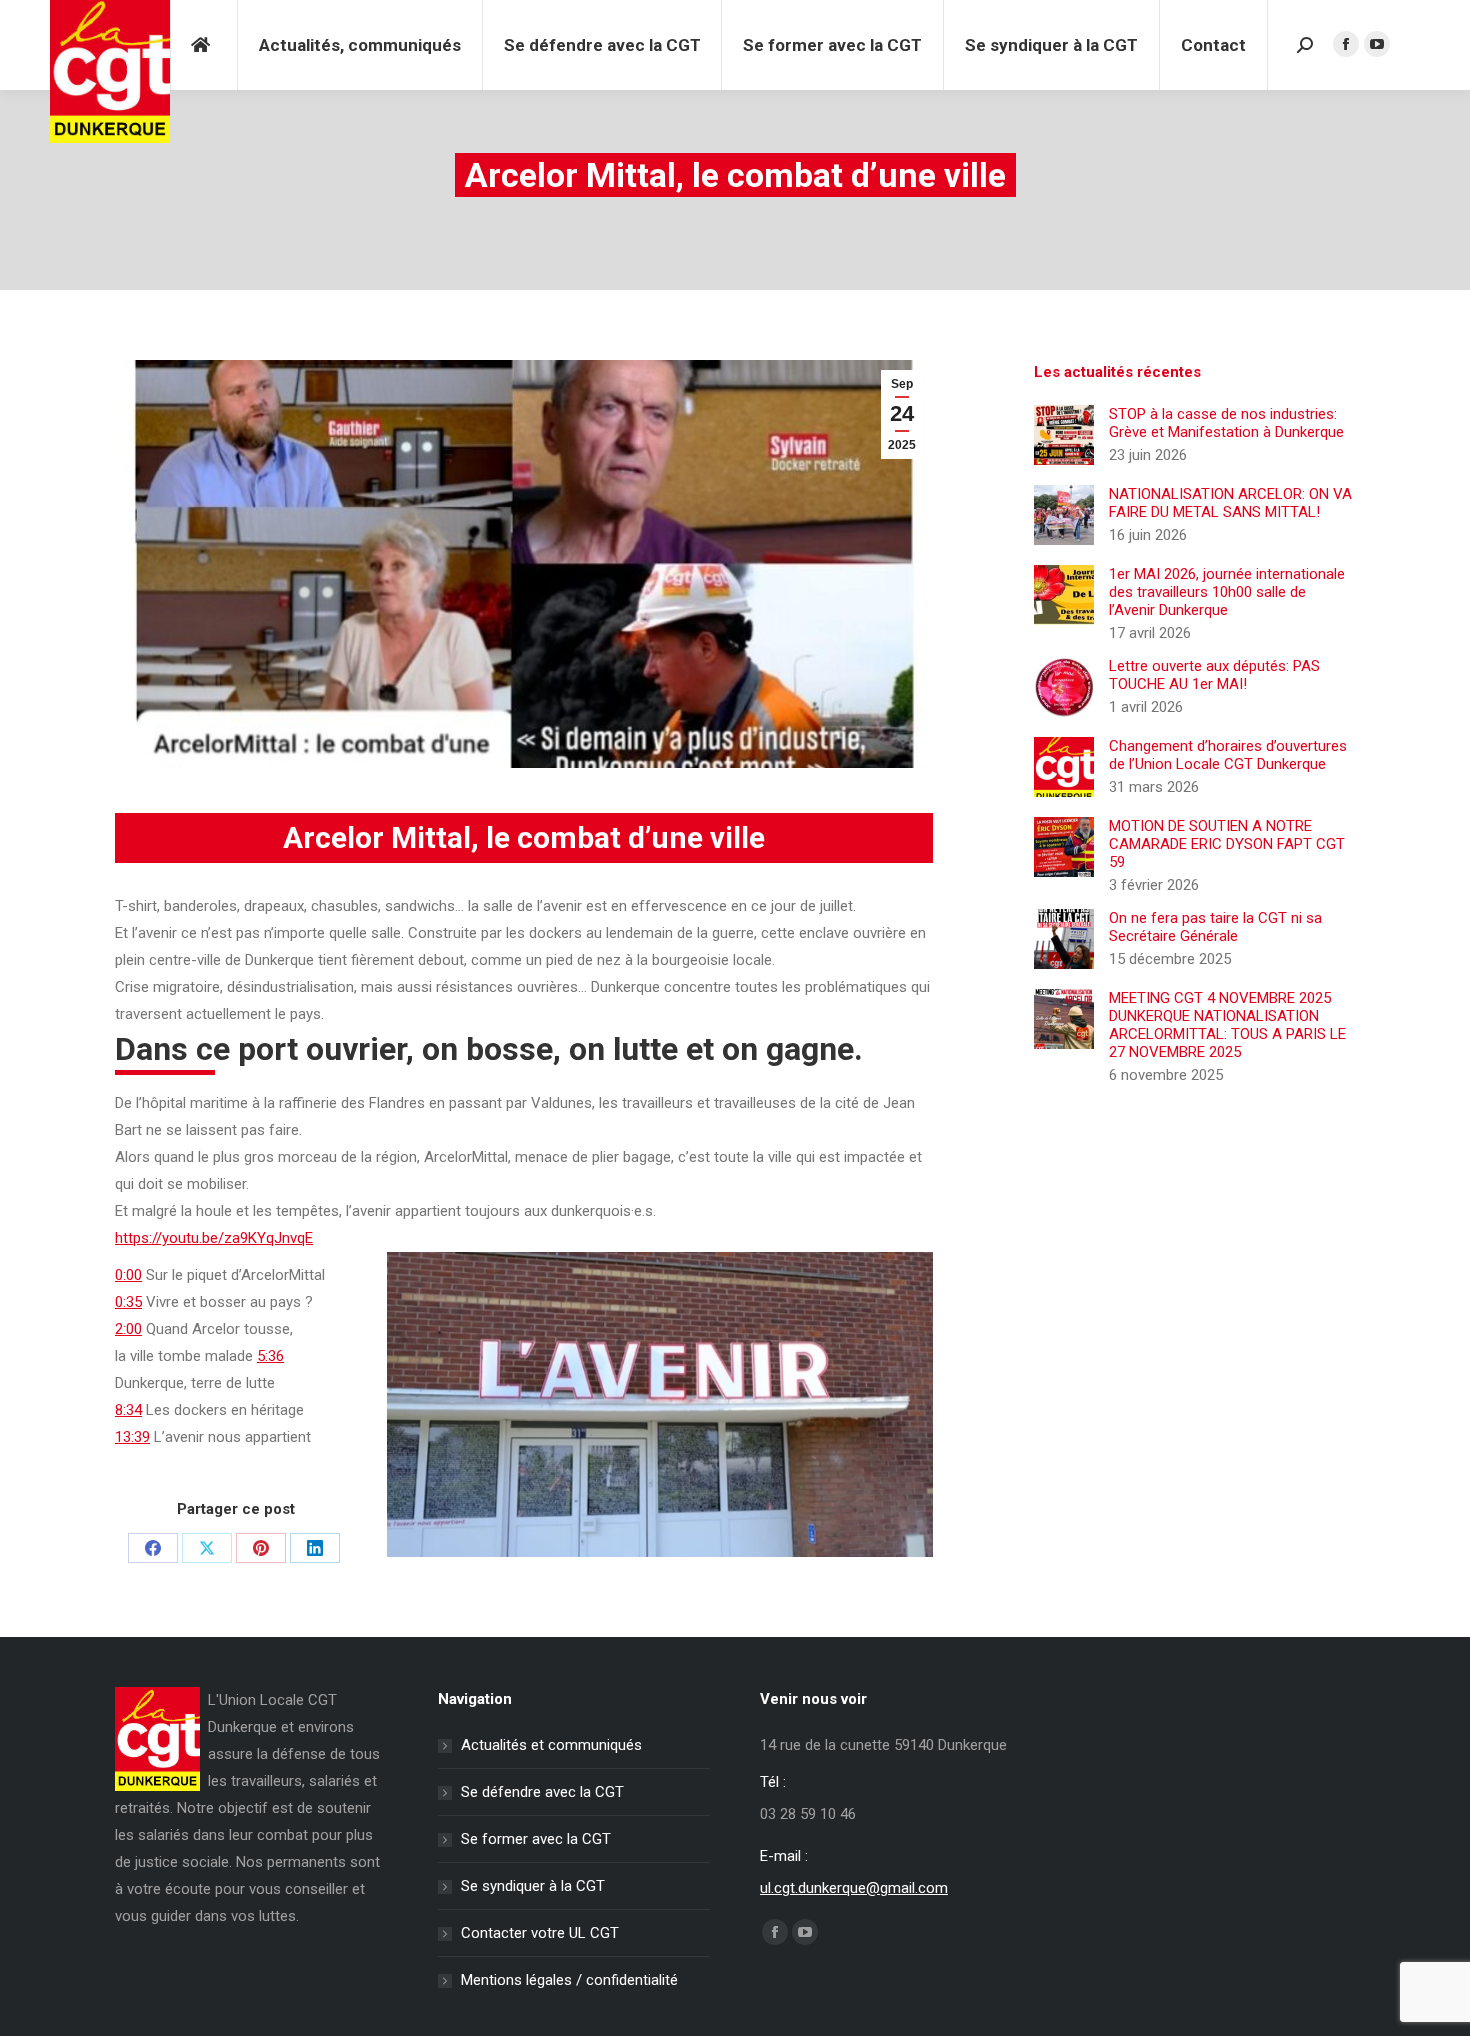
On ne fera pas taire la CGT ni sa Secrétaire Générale (1215, 927)
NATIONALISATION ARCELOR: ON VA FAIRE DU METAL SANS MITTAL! (1230, 503)
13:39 (132, 1437)
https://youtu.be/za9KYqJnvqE (214, 1238)
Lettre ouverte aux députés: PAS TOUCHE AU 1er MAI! (1214, 675)
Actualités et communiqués (551, 1745)
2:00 (128, 1329)
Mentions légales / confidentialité (569, 1980)
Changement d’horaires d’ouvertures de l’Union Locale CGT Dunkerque (1228, 755)
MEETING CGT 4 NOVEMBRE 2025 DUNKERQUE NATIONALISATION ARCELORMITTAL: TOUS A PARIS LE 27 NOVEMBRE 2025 (1227, 1025)
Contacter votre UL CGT (540, 1933)
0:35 (128, 1302)
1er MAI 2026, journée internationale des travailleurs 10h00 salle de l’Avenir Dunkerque (1227, 592)
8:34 (128, 1410)
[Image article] (1064, 435)
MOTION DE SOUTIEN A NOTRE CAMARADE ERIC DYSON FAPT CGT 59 (1227, 844)
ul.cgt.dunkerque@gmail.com (854, 1888)
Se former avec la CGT (536, 1839)
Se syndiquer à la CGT (533, 1886)
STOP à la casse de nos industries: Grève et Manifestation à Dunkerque (1226, 423)
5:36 (270, 1356)
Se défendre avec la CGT (542, 1792)
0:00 (128, 1275)
